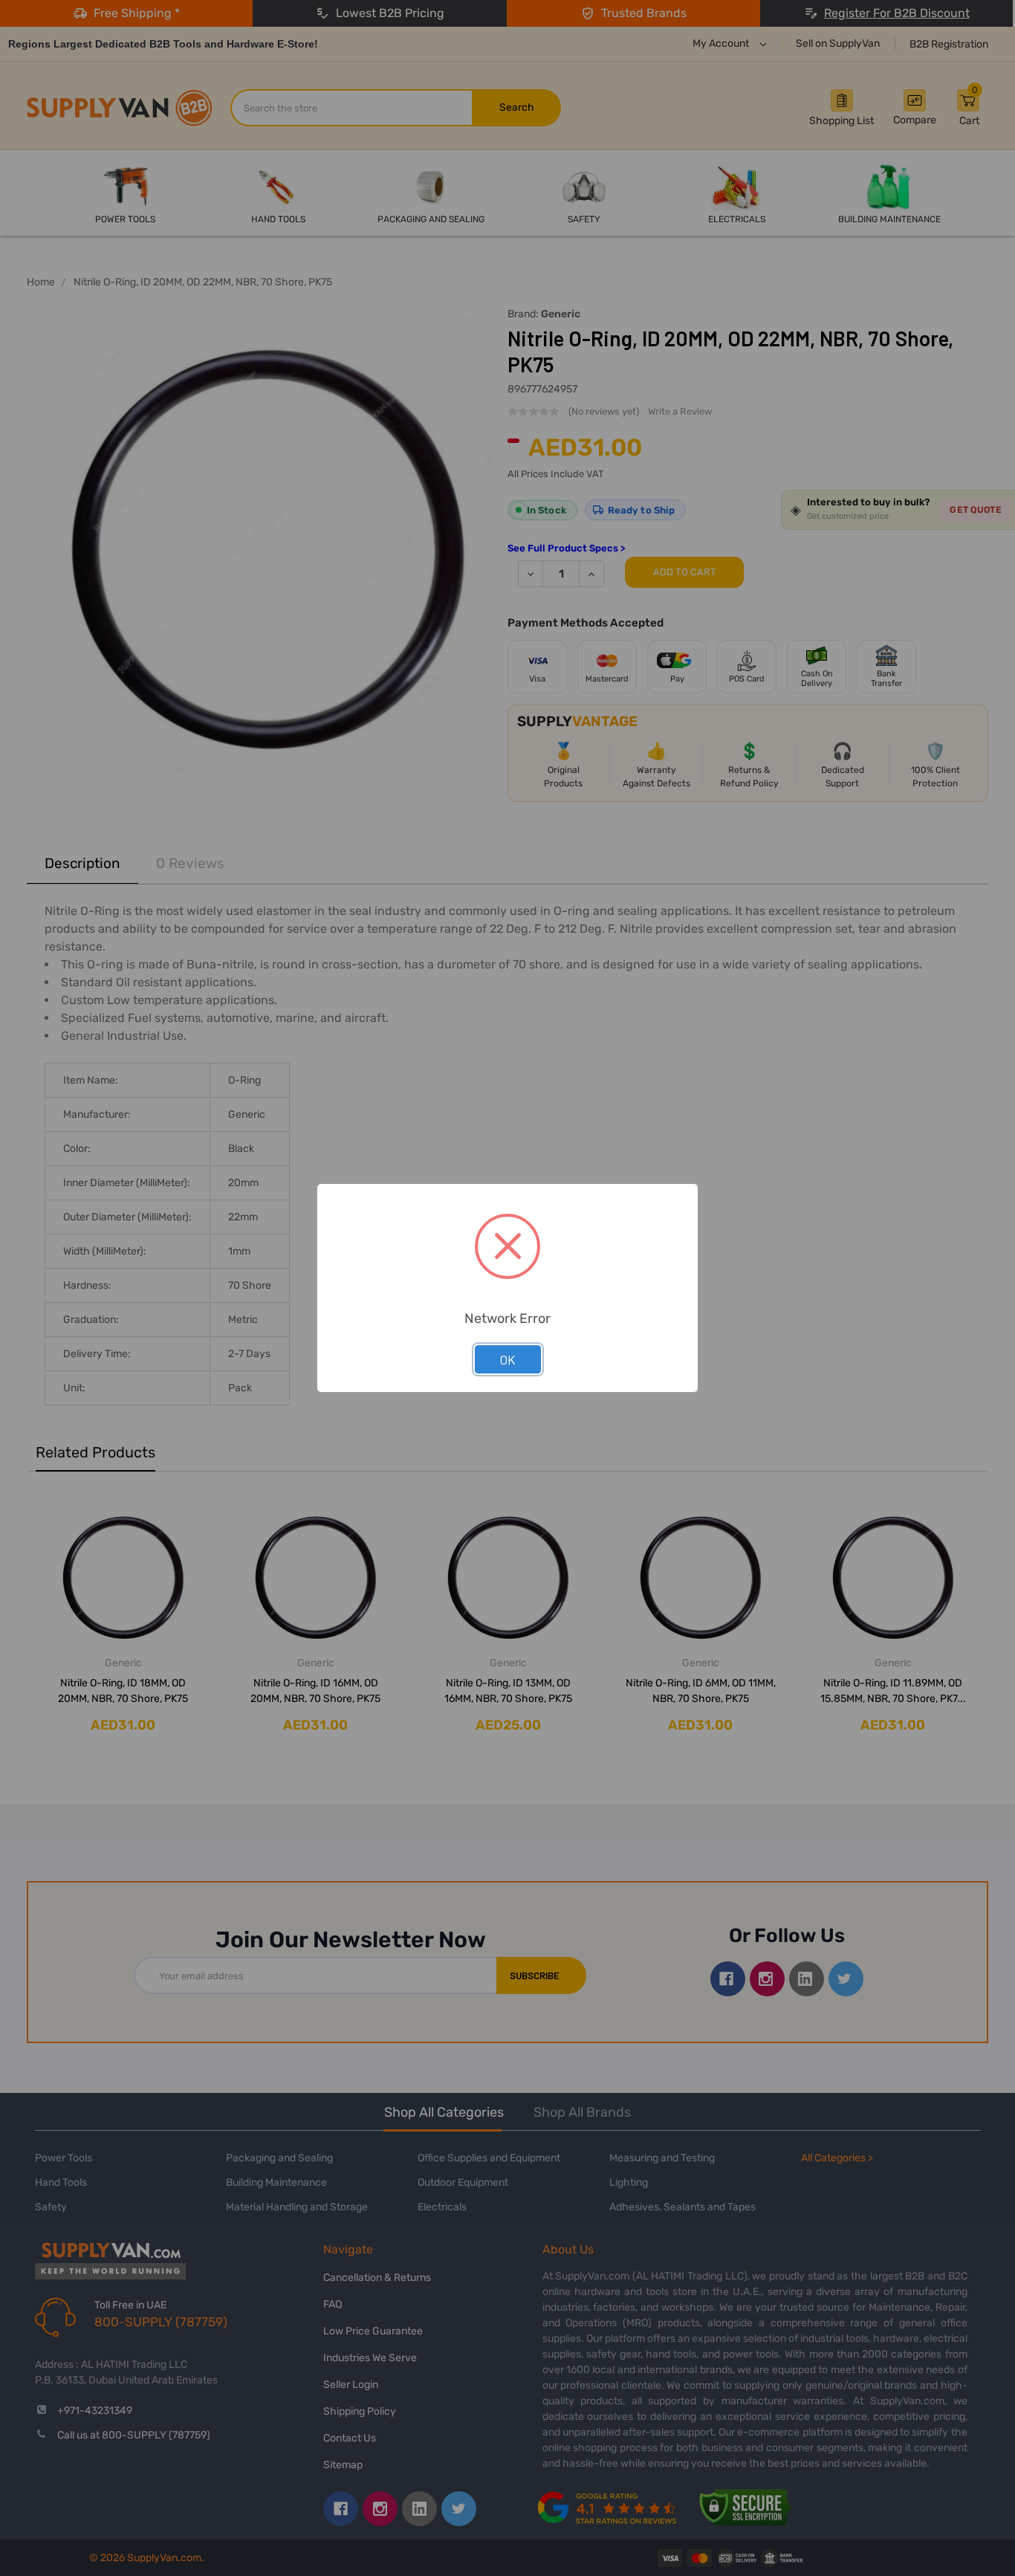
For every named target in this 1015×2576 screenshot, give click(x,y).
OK (508, 1359)
